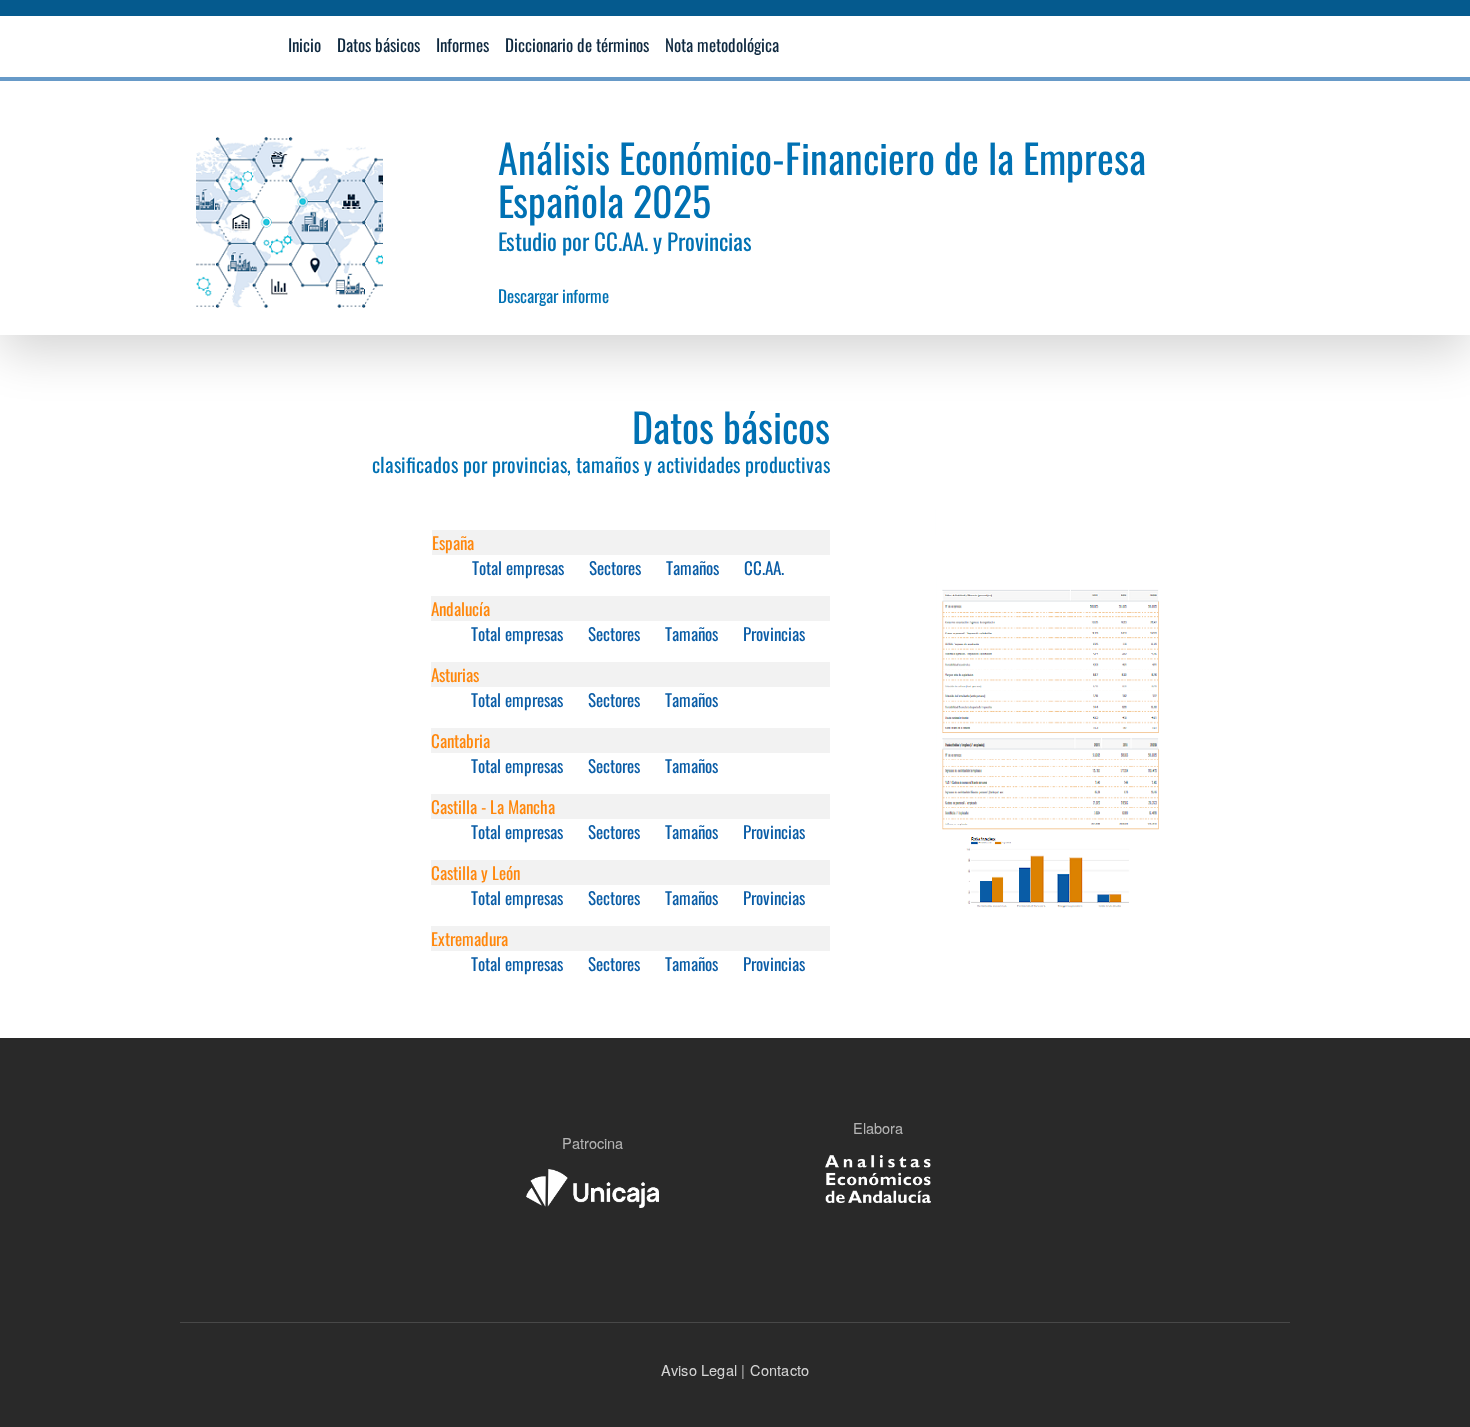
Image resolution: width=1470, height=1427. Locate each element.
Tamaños (692, 567)
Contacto (777, 1369)
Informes (462, 44)
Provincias (774, 633)
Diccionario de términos (577, 44)
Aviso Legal (699, 1369)
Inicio (304, 44)
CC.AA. (764, 567)
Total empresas (518, 567)
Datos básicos (378, 44)
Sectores (615, 567)
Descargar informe (553, 295)
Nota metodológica (722, 44)
